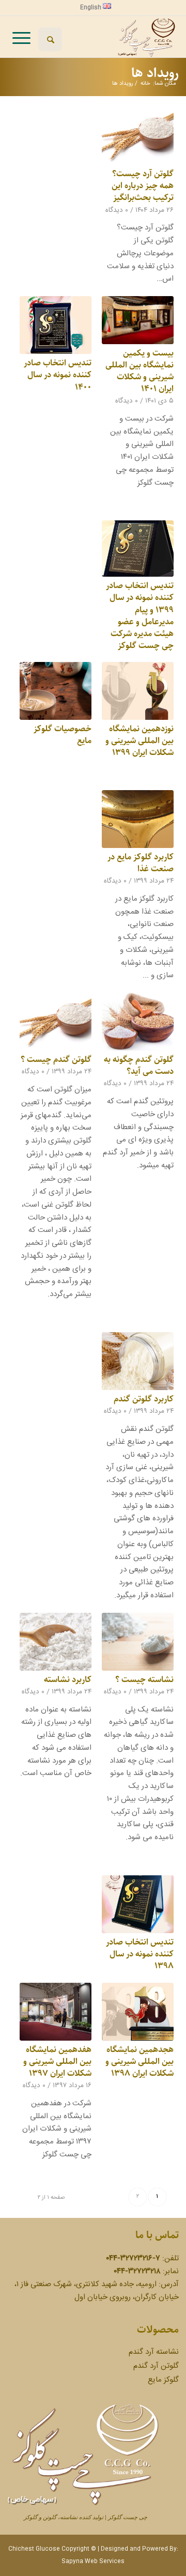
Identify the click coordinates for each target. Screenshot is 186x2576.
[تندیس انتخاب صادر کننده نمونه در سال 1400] (56, 325)
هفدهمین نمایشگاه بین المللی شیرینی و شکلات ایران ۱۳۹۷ (57, 2061)
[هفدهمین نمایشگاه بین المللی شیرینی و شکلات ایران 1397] (56, 2012)
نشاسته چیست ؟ (144, 1679)
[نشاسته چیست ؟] (138, 1642)
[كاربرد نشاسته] (56, 1642)
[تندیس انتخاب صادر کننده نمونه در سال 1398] (138, 1904)
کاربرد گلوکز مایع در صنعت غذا (141, 863)
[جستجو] (50, 39)
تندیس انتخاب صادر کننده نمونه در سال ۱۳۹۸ (140, 1954)
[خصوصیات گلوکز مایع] (56, 691)
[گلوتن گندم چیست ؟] (56, 1022)
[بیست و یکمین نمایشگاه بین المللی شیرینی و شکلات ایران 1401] (138, 320)
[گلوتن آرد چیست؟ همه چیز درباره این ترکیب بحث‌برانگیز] (138, 136)
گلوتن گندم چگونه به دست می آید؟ (139, 1065)
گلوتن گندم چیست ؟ (56, 1059)
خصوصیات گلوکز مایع (63, 735)
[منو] (21, 37)
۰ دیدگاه (117, 210)
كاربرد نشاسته (68, 1679)
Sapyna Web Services (93, 2562)
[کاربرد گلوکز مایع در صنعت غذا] (138, 819)
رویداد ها (155, 73)
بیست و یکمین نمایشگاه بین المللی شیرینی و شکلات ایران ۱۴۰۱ (139, 371)
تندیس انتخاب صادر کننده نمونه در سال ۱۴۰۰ (58, 375)
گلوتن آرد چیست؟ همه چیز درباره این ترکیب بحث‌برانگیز (143, 186)
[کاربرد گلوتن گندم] (138, 1361)
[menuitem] (96, 7)
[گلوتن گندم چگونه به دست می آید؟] (138, 1022)
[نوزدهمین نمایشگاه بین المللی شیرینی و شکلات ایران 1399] (138, 691)
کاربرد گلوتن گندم (144, 1399)
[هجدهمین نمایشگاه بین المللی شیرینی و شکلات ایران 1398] (138, 2012)
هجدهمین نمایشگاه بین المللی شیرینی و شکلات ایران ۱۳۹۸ (139, 2061)
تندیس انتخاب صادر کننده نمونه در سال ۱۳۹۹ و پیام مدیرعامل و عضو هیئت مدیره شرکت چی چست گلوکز (140, 615)
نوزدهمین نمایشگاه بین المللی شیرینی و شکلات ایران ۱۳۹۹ (139, 741)
